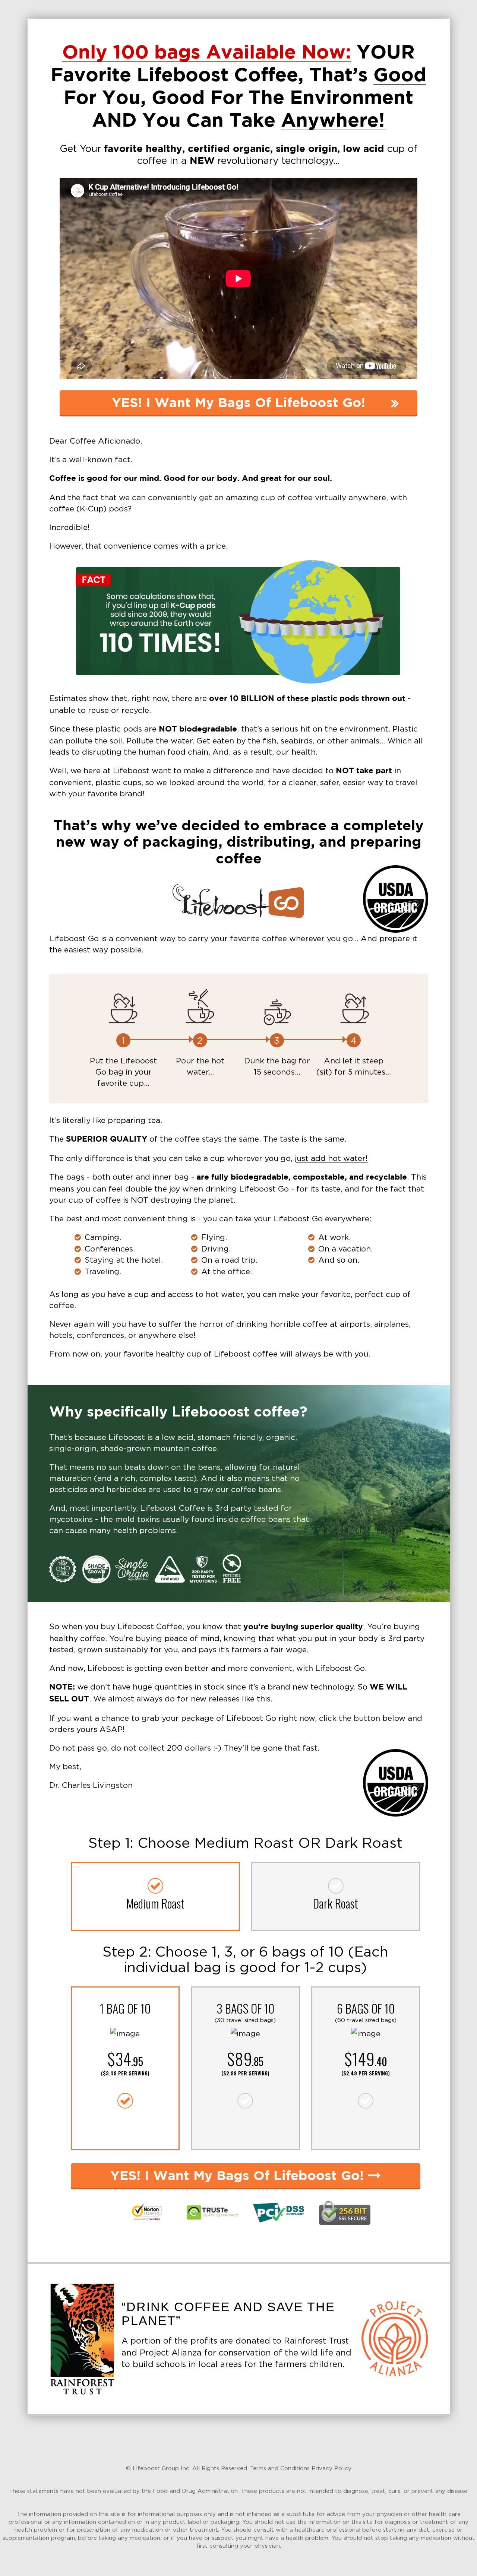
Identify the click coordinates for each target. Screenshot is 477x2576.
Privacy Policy (331, 2468)
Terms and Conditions (280, 2468)
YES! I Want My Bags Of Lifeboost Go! (238, 403)
